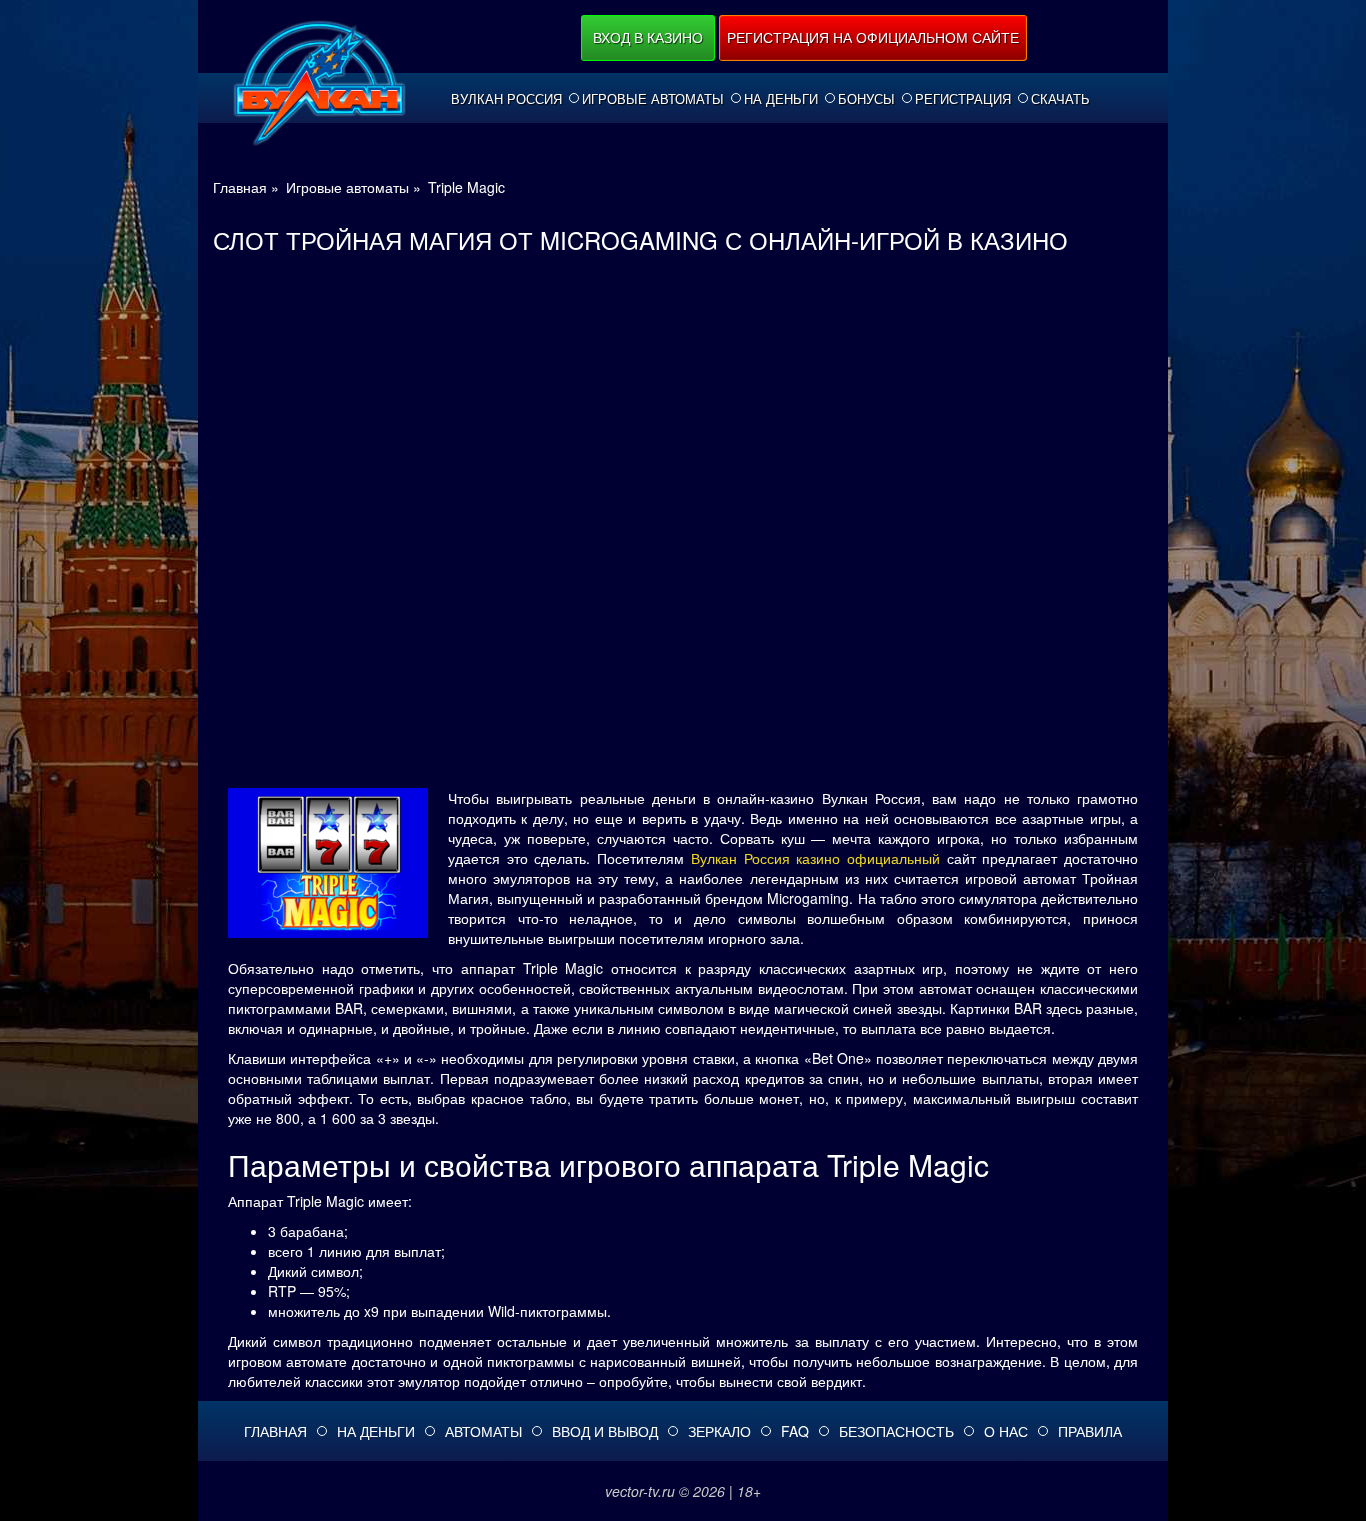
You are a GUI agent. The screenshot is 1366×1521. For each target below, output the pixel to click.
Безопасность (896, 1431)
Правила (1090, 1431)
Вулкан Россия (506, 99)
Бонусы (866, 99)
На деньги (781, 99)
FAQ (795, 1431)
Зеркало (719, 1431)
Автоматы (483, 1431)
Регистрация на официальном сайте (873, 37)
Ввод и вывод (605, 1431)
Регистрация (963, 99)
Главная (275, 1431)
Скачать (1060, 99)
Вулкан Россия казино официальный (815, 858)
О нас (1006, 1431)
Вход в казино (648, 37)
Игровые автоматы (653, 99)
